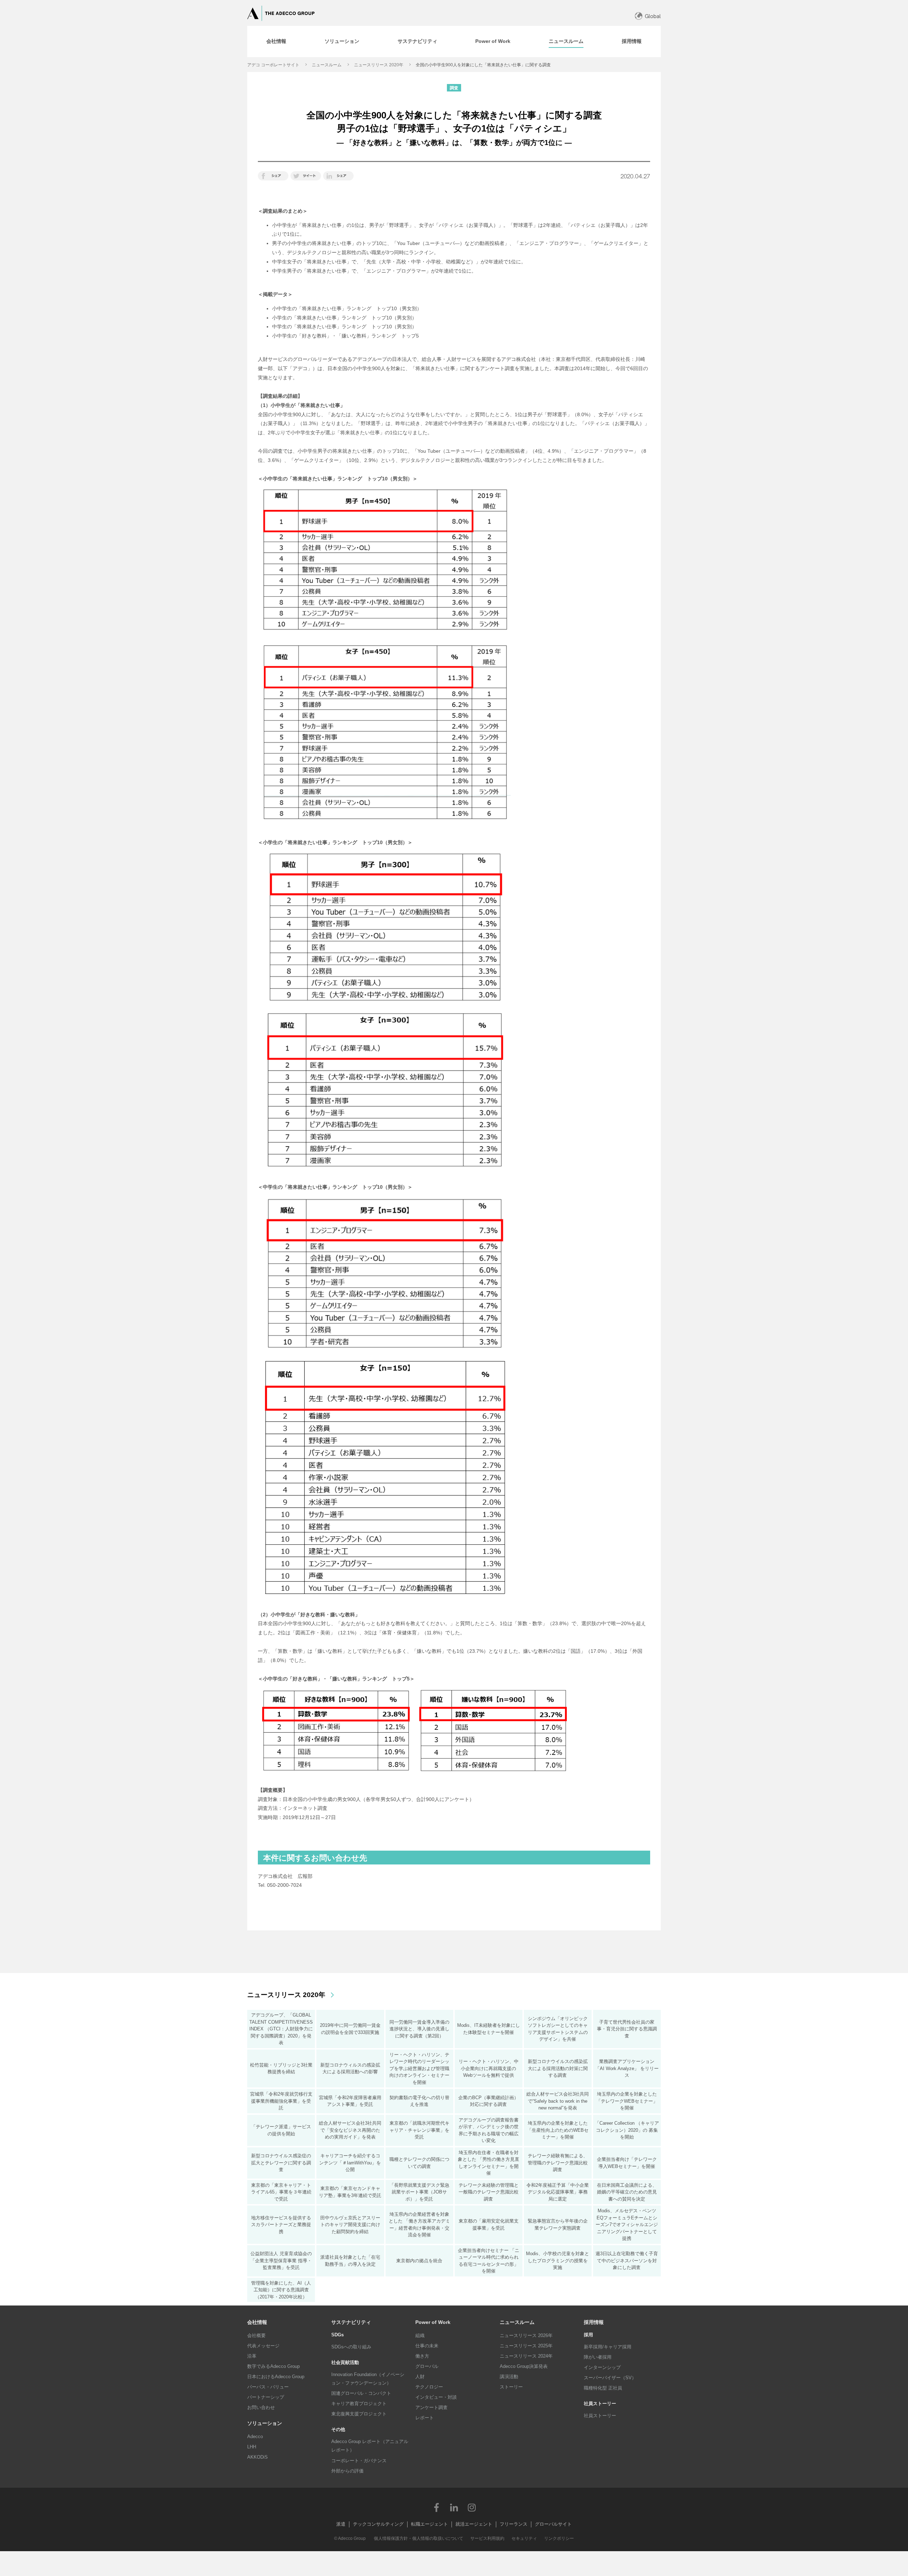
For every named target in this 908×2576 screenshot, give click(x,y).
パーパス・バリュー (268, 2387)
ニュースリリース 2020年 (379, 65)
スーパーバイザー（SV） (610, 2378)
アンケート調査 (431, 2407)
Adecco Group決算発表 (524, 2366)
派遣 (341, 2524)
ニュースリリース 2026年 (526, 2335)
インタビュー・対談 (436, 2397)
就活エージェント (474, 2524)
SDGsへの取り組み (351, 2347)
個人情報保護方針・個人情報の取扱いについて (419, 2538)
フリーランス (514, 2524)
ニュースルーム (327, 65)
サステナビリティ (351, 2322)
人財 (420, 2377)
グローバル (427, 2366)
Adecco (255, 2436)
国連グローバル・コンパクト (361, 2393)
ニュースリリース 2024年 (526, 2356)
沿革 (252, 2356)
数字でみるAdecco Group (273, 2366)
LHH (252, 2447)
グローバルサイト (553, 2524)
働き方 (422, 2356)
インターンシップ (602, 2367)
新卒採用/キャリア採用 (608, 2347)
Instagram (472, 2507)
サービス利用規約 (487, 2538)
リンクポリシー (559, 2538)
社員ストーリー (600, 2416)
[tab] (276, 41)
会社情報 (257, 2322)
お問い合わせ (261, 2407)
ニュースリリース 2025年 (526, 2346)
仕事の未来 (427, 2346)
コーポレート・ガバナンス (359, 2461)
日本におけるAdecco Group (276, 2377)
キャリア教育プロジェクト (359, 2404)
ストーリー (511, 2387)
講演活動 (509, 2377)
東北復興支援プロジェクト (359, 2414)
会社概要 (256, 2335)
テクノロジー (429, 2387)
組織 (420, 2335)
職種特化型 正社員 (603, 2388)
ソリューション (265, 2423)
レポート (425, 2418)
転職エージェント (430, 2524)
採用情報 (594, 2322)
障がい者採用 (598, 2357)
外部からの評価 (347, 2471)
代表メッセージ (263, 2346)
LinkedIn (454, 2507)
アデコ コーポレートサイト (273, 65)
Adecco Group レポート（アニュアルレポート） (370, 2446)
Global (653, 16)
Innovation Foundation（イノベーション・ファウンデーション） (368, 2379)
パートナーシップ (266, 2397)
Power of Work (433, 2322)
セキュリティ (524, 2538)
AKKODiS (258, 2457)
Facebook (436, 2507)
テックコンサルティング (378, 2524)
